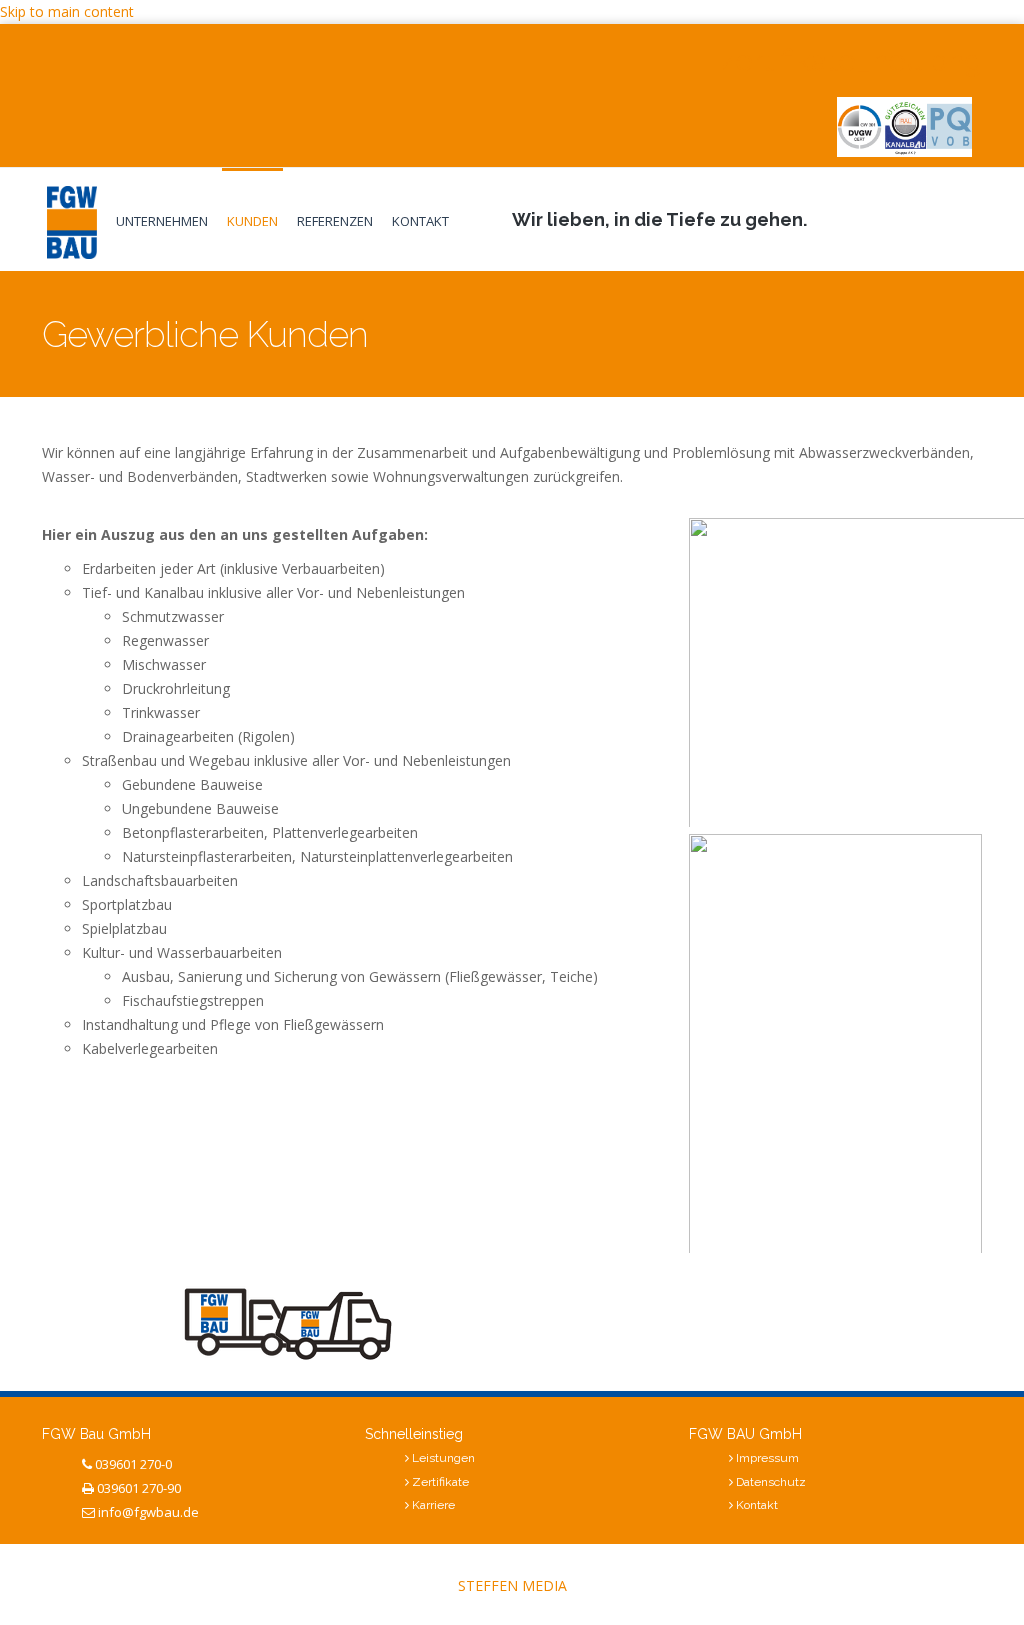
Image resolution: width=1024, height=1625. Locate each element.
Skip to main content (67, 11)
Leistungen (443, 1458)
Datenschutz (771, 1482)
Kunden (252, 221)
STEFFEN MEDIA (512, 1585)
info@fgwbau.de (148, 1512)
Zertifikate (440, 1482)
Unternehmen (162, 221)
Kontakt (420, 221)
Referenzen (335, 221)
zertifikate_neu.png (851, 60)
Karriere (433, 1505)
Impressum (767, 1458)
